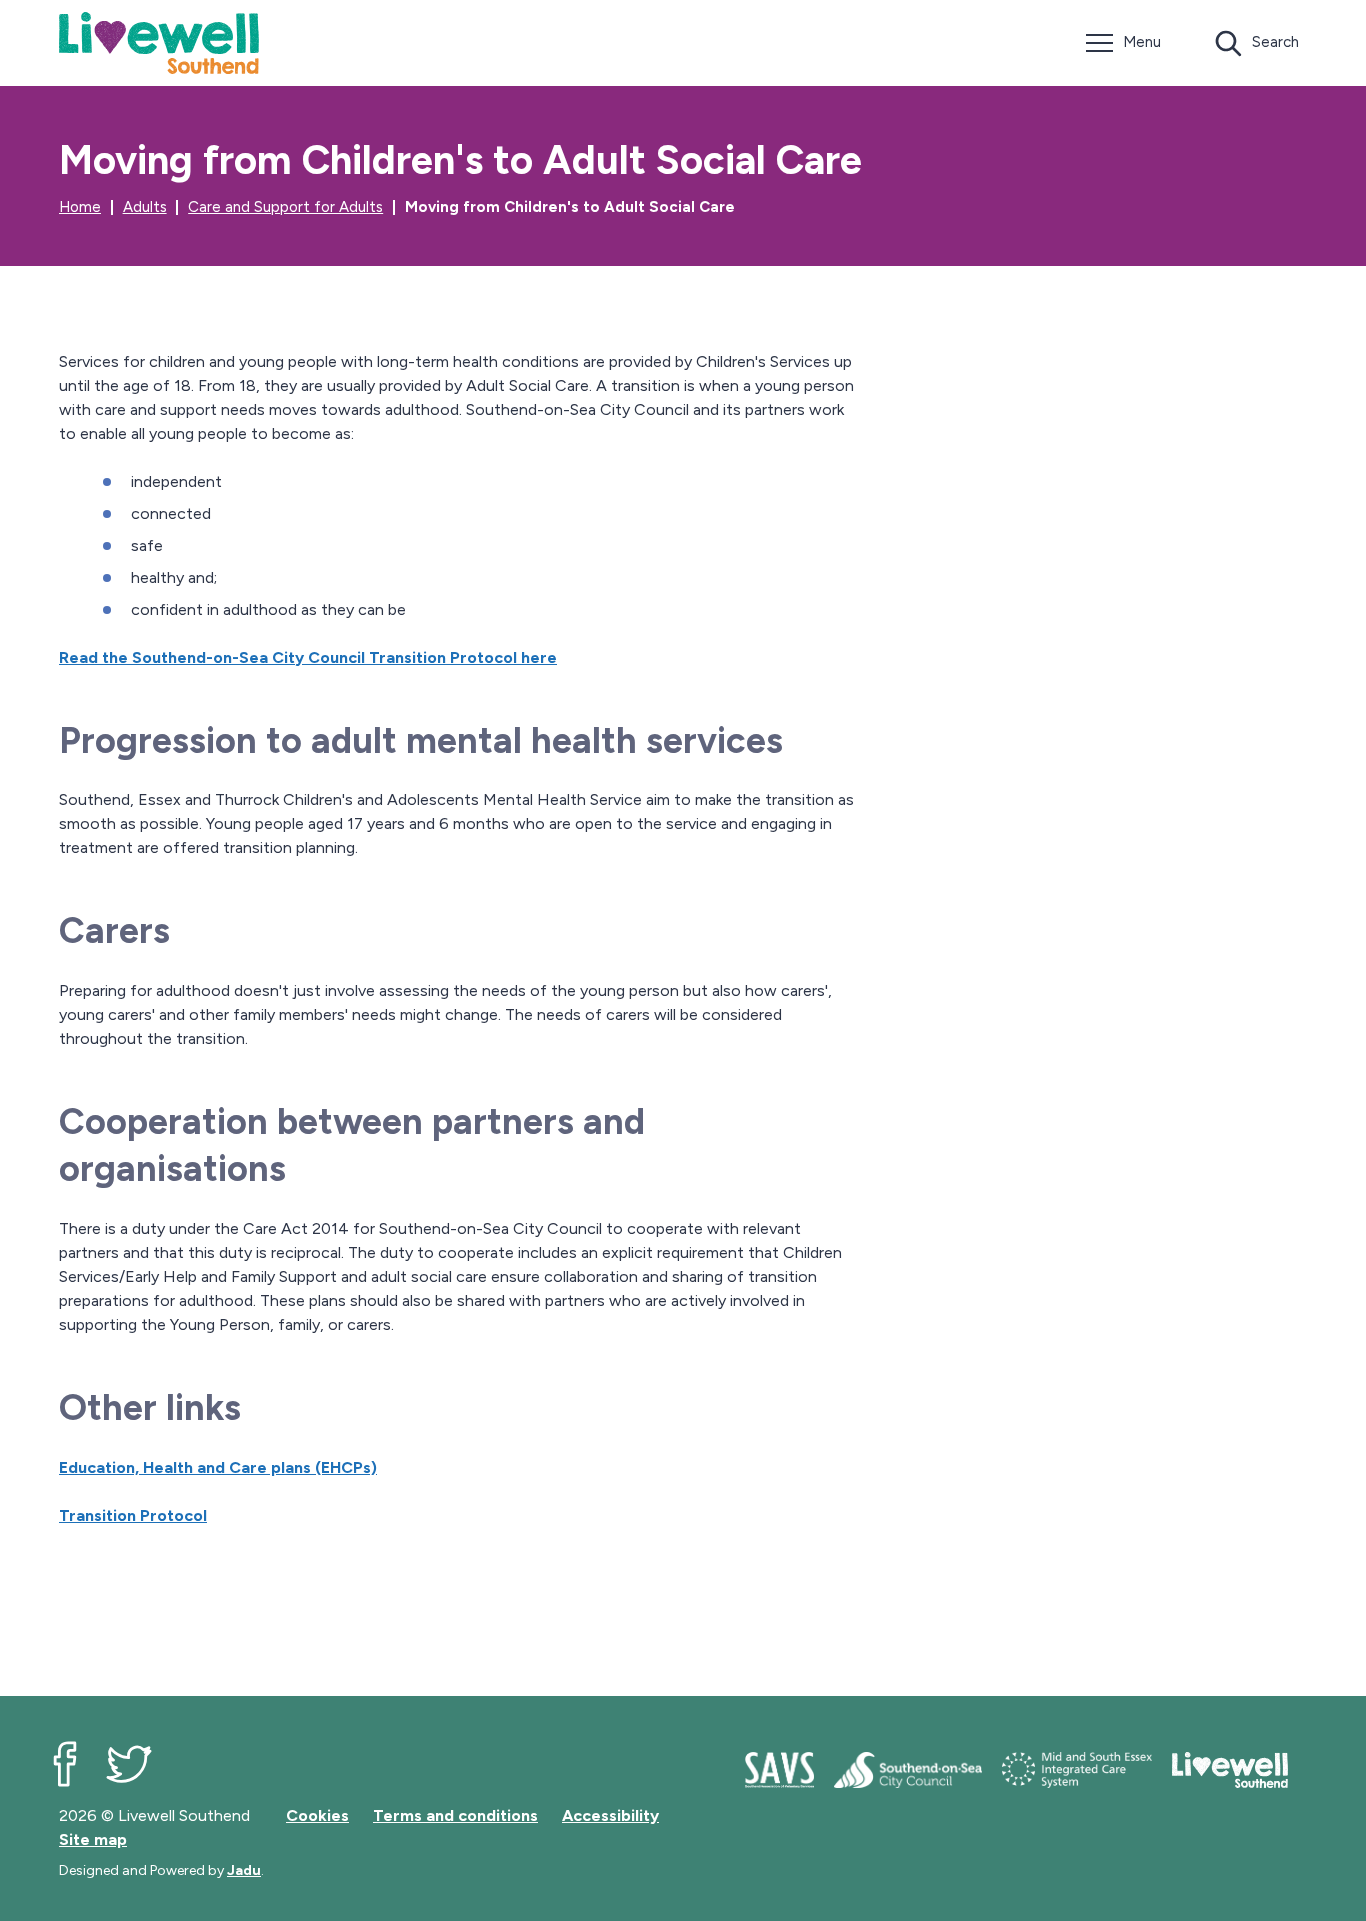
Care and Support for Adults (285, 207)
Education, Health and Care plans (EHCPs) (218, 1467)
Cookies (317, 1815)
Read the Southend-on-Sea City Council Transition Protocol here (308, 657)
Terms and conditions (455, 1815)
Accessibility (610, 1815)
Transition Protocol (133, 1515)
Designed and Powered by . (161, 1870)
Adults (145, 207)
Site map (93, 1839)
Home (80, 207)
